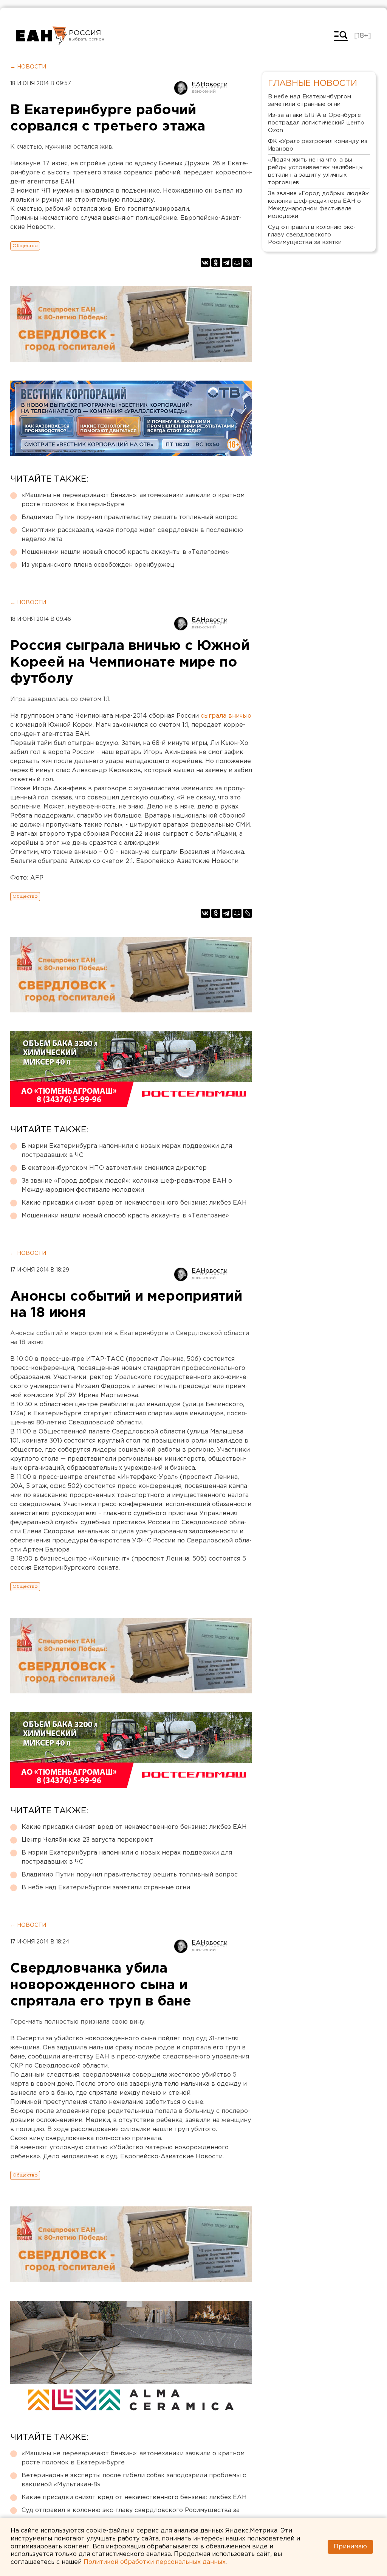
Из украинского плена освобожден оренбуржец (98, 565)
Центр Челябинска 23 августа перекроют (87, 1840)
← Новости (28, 67)
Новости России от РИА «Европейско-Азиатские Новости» (41, 36)
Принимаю (350, 2547)
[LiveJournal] (248, 263)
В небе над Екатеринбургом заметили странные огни (106, 1888)
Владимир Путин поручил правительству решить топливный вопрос (130, 517)
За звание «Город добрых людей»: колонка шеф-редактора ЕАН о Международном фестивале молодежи (127, 1185)
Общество (25, 246)
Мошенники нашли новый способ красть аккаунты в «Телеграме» (125, 552)
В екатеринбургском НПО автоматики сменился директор (114, 1168)
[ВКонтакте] (205, 263)
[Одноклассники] (216, 263)
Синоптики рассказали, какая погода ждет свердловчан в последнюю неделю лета (132, 535)
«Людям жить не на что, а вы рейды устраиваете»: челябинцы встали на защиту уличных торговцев (316, 171)
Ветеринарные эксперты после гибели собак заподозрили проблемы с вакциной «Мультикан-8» (134, 2480)
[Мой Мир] (237, 263)
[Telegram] (226, 263)
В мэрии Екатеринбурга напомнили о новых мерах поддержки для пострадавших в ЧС (127, 1151)
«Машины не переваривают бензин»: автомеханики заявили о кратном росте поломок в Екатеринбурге (133, 500)
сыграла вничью (226, 716)
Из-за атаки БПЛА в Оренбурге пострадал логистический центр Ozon (316, 123)
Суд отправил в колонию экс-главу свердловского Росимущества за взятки (131, 2515)
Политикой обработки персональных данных (155, 2562)
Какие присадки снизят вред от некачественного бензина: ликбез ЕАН (134, 1203)
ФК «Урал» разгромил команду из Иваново (318, 145)
